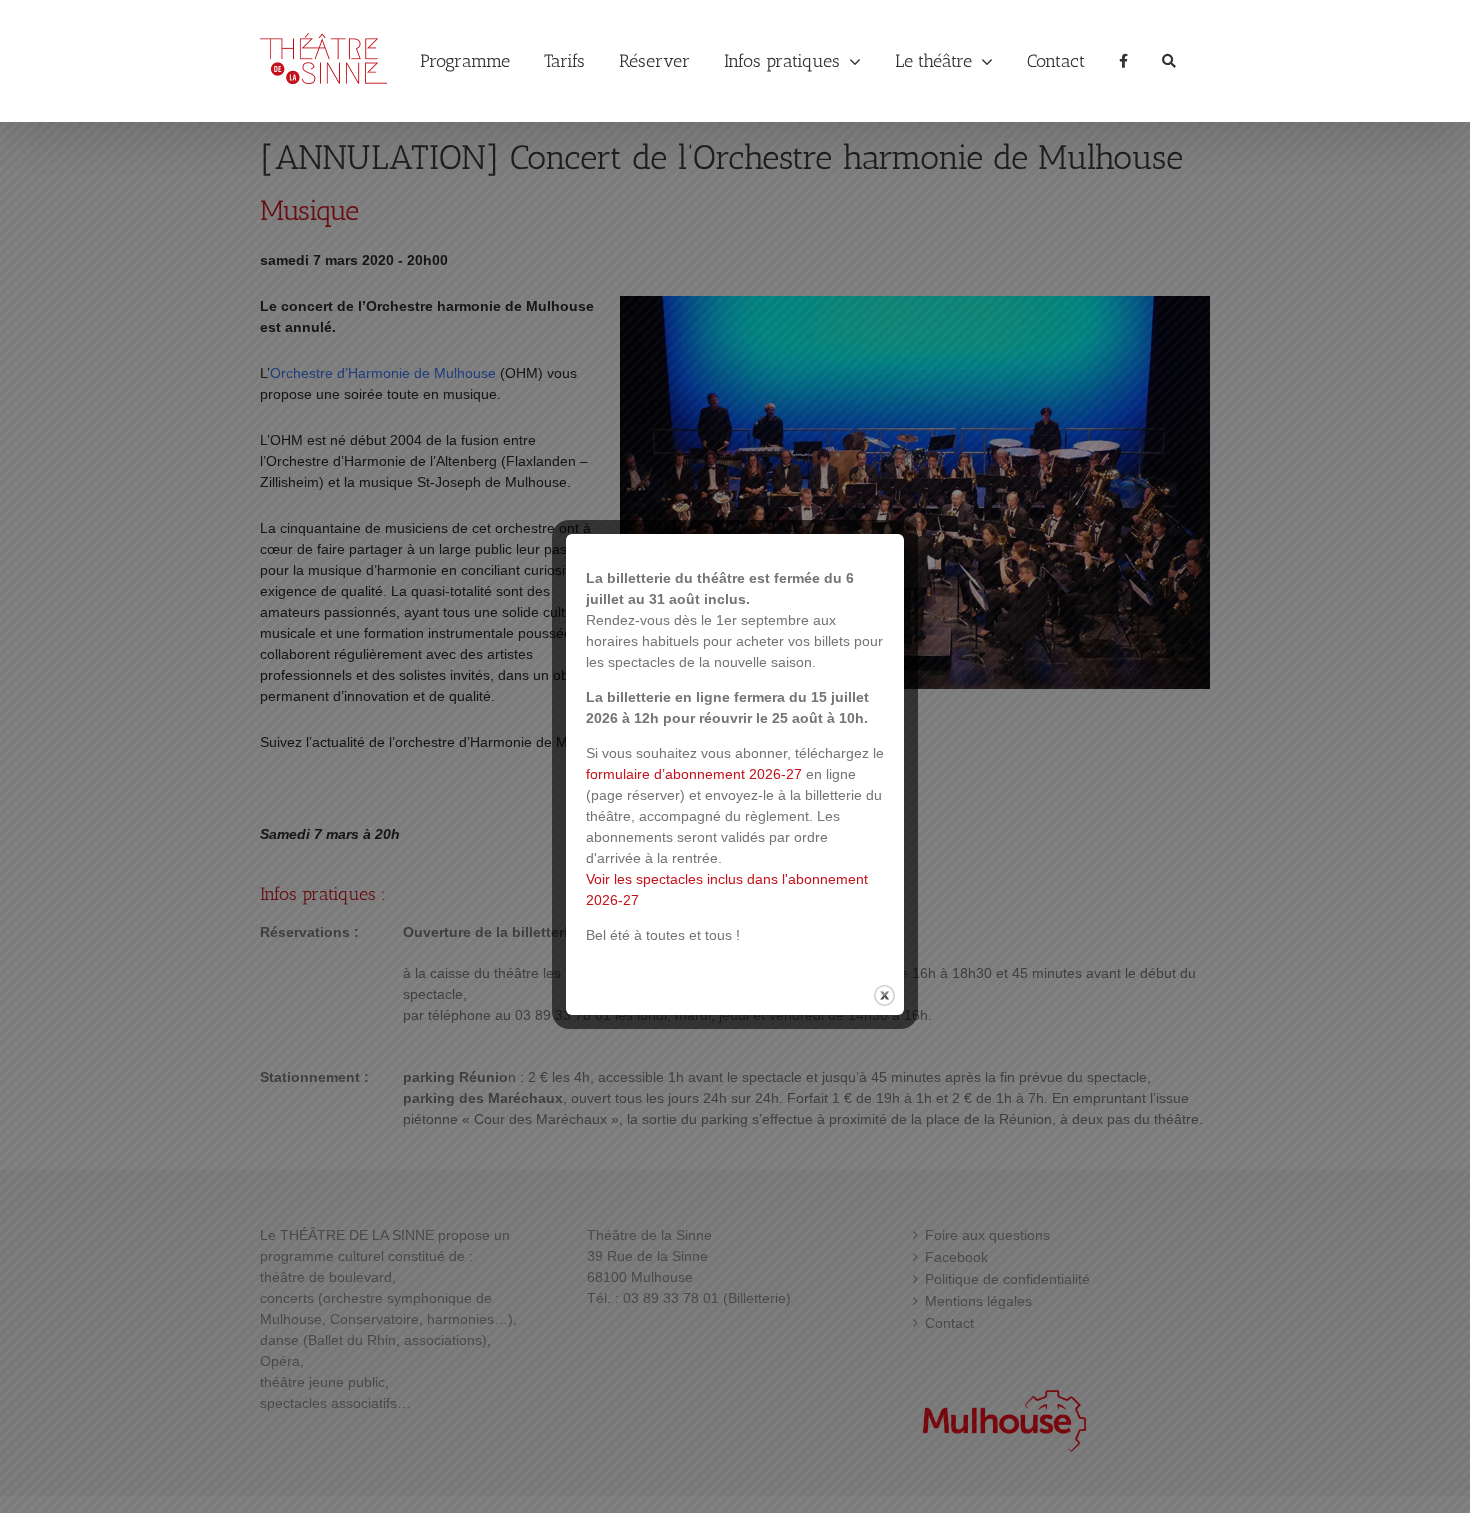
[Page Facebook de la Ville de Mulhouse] (1123, 61)
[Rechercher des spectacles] (1169, 61)
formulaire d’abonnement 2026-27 (694, 774)
